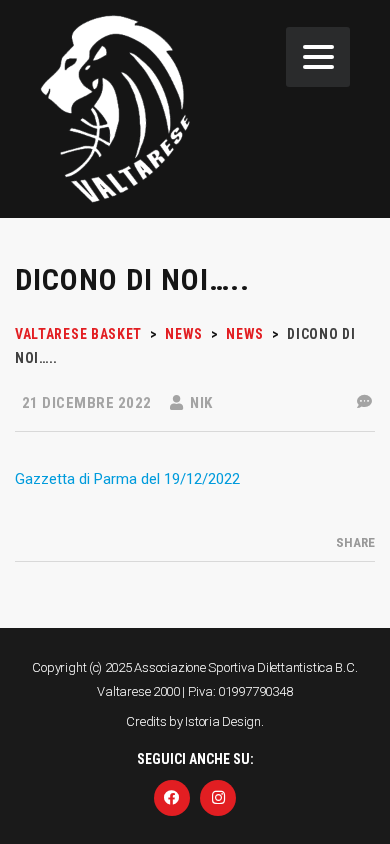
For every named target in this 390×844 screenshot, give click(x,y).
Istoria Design (223, 721)
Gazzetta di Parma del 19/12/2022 (127, 479)
